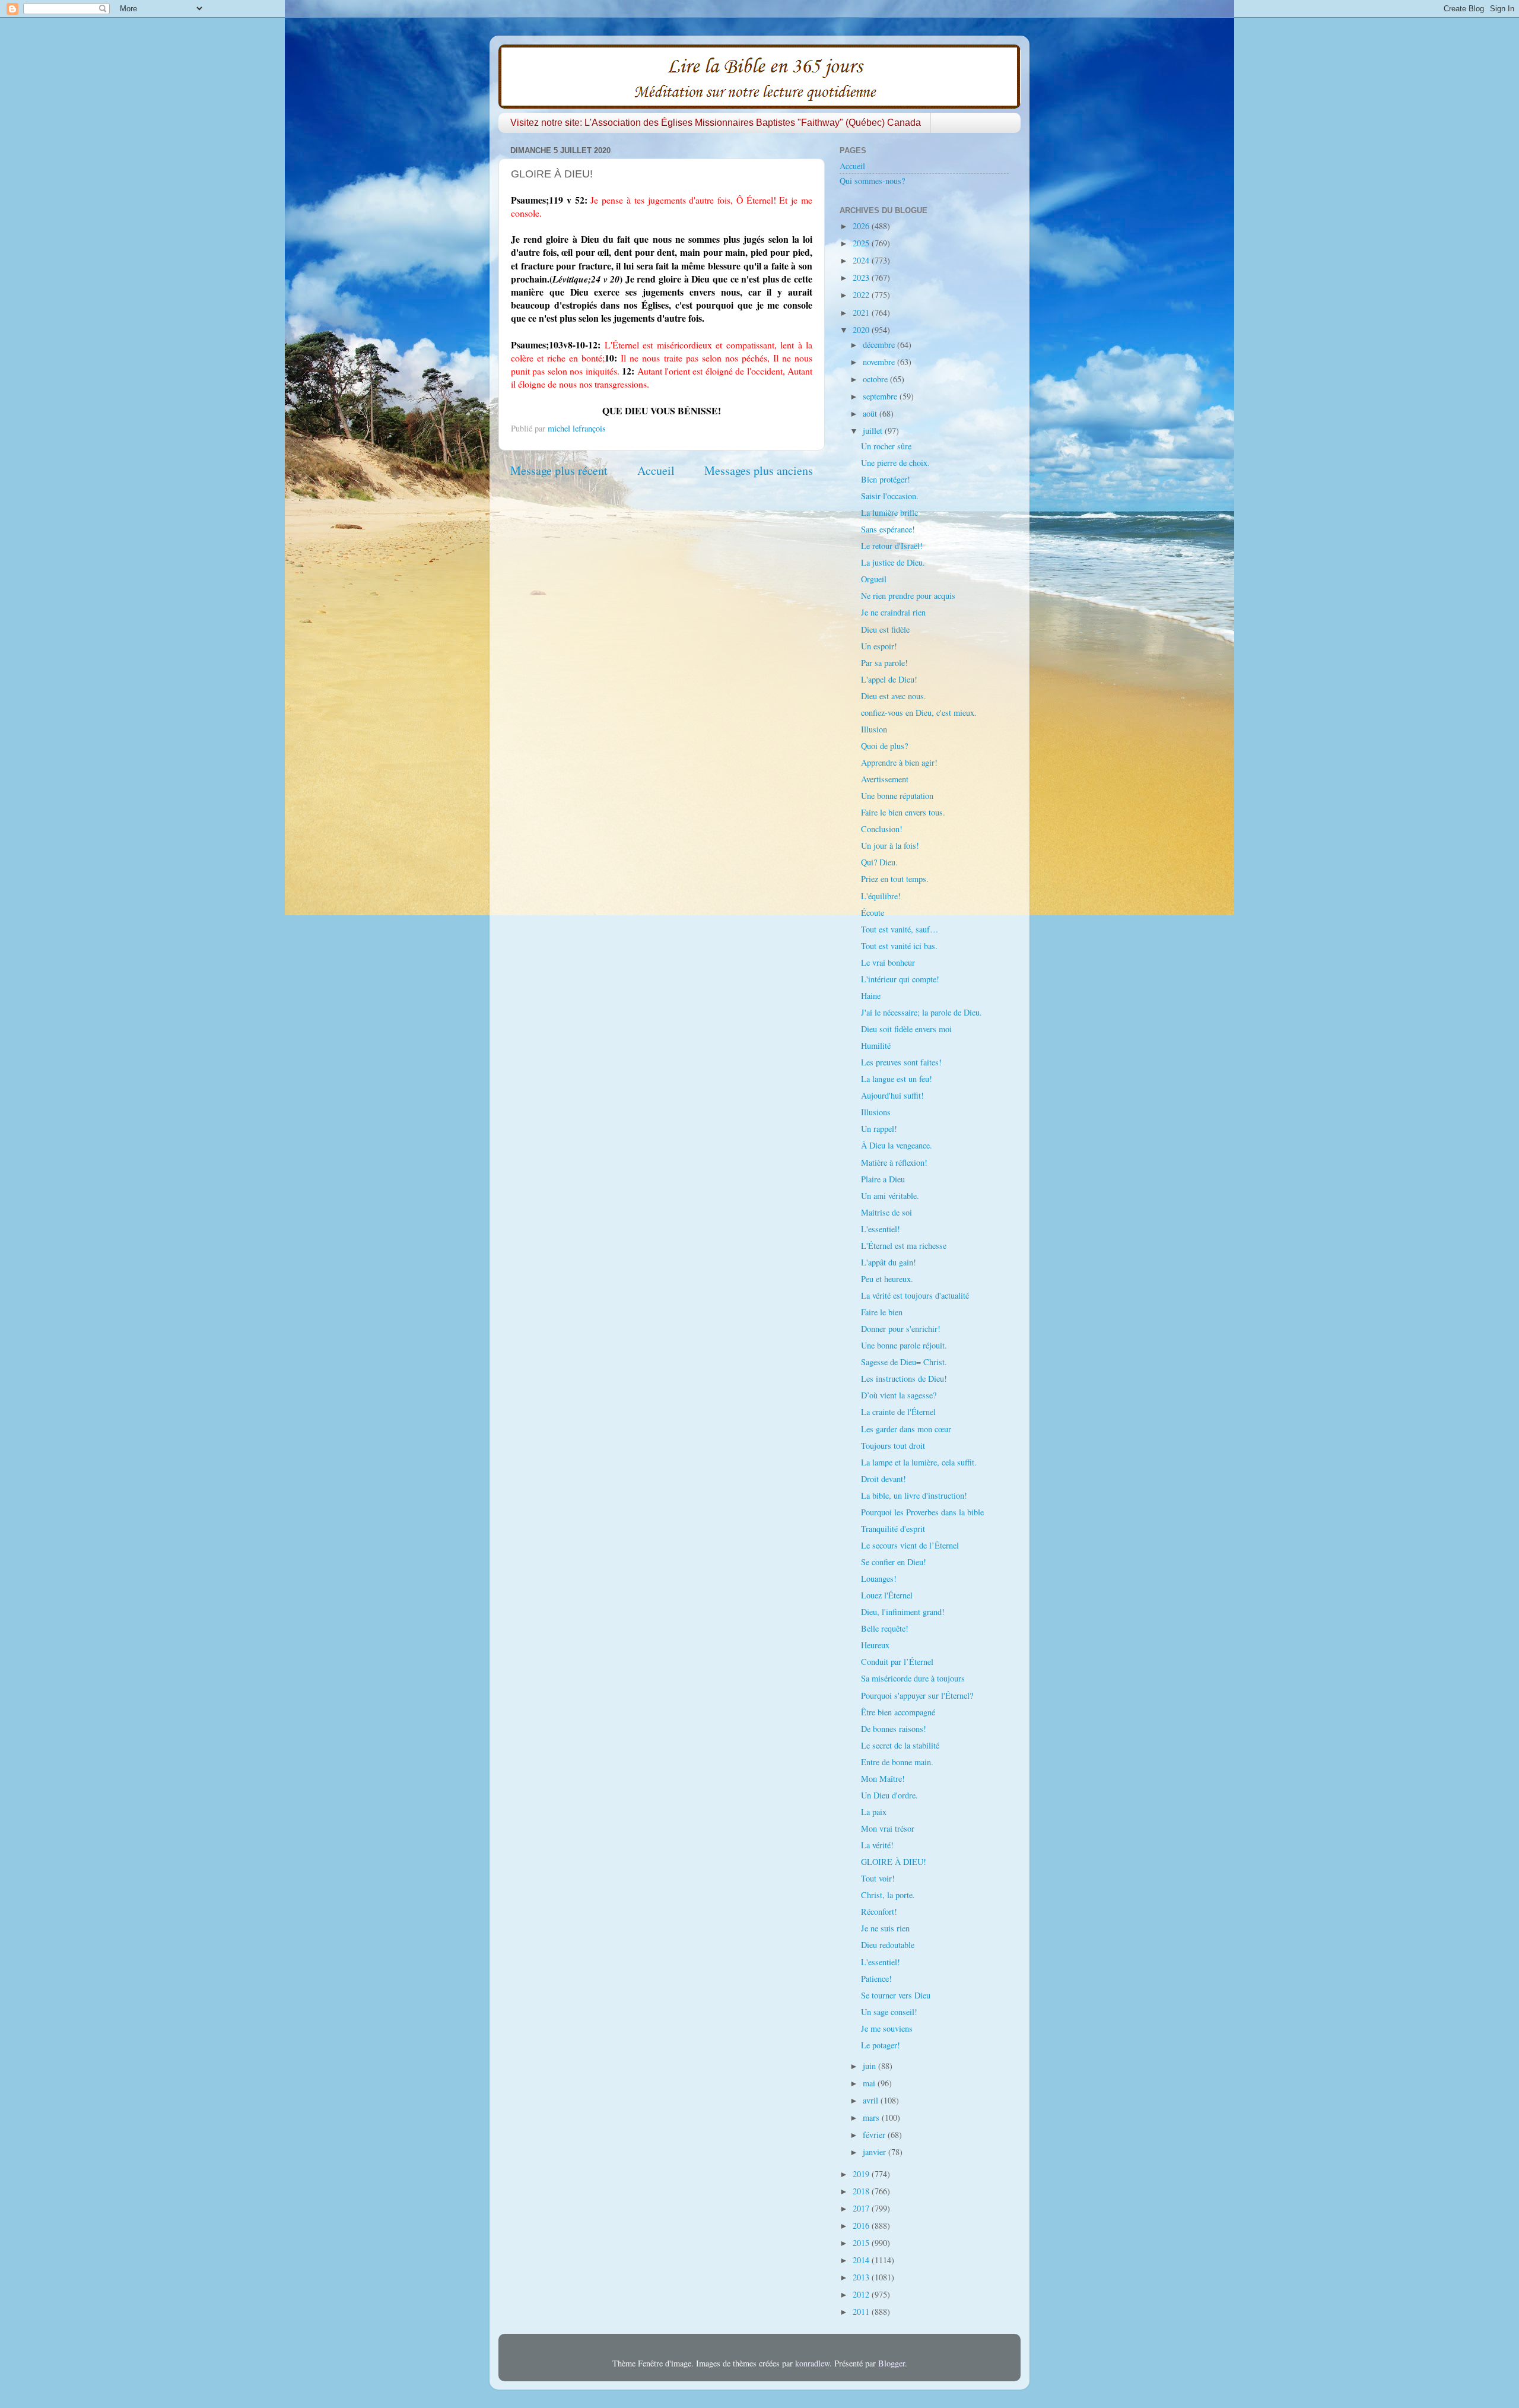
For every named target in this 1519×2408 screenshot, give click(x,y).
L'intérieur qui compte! (900, 979)
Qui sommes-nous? (872, 181)
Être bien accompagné (898, 1712)
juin (870, 2066)
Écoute (873, 913)
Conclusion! (882, 829)
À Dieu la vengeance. (897, 1145)
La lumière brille (889, 513)
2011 (862, 2312)
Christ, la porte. (888, 1895)
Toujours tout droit (893, 1446)
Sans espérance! (888, 529)
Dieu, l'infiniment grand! (903, 1612)
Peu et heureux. (887, 1279)
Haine (871, 996)
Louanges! (879, 1579)
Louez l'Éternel (887, 1595)
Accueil (656, 470)
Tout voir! (878, 1878)
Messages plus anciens (759, 470)
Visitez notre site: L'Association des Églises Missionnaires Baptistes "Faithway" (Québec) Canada (716, 123)
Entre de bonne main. (897, 1762)
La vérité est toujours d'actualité (915, 1295)
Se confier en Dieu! (894, 1562)
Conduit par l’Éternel (897, 1662)
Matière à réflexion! (894, 1162)
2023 (862, 277)
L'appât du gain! (889, 1262)
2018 (862, 2191)
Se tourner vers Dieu (896, 1995)
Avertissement (885, 779)
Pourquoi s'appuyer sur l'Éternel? (917, 1695)
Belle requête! (885, 1628)
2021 (862, 312)
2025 (862, 243)
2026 (862, 226)
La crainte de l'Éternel (898, 1412)
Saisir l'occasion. (890, 496)
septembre (881, 396)
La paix (874, 1812)
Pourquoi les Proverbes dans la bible (922, 1512)
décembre (880, 345)
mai (870, 2083)
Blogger (892, 2363)
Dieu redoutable (888, 1945)
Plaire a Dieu (883, 1179)
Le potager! (881, 2045)
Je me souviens (887, 2028)
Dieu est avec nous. (894, 696)
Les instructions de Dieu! (904, 1379)
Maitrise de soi (886, 1212)
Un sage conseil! (889, 2012)
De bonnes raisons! (894, 1729)
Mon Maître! (883, 1779)
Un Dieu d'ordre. (889, 1795)
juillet (874, 431)
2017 (862, 2208)
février (875, 2135)
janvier (876, 2152)
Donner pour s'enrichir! (901, 1329)
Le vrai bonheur (888, 962)
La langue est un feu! (897, 1079)
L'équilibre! (881, 896)
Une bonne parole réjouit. (904, 1345)
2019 (862, 2174)
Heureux (875, 1645)
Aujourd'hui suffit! (892, 1095)
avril (872, 2100)
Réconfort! (879, 1912)
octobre (876, 379)
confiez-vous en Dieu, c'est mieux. (919, 713)
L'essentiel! (881, 1229)
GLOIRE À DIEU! (894, 1862)
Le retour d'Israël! (892, 546)
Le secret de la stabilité (900, 1745)
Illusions (876, 1112)
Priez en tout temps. (895, 879)
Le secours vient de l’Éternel (910, 1545)
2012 (862, 2294)
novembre (880, 362)
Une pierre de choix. (895, 463)
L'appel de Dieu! (889, 679)
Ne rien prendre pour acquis (908, 596)
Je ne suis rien (885, 1928)
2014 (862, 2260)
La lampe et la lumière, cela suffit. (919, 1462)
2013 (862, 2277)
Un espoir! (879, 646)
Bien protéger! (886, 479)
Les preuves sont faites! (901, 1062)
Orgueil (874, 579)
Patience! (876, 1979)
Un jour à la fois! (890, 846)
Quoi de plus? (884, 746)
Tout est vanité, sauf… (900, 929)
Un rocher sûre (886, 446)
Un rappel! (879, 1129)
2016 (862, 2225)
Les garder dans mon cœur (906, 1429)
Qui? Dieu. (879, 862)
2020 (862, 330)
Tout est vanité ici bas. (899, 946)
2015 (862, 2243)
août (871, 413)
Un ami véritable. (890, 1196)
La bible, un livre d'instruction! (914, 1495)
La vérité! (877, 1845)
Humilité (876, 1046)
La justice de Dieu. (893, 562)
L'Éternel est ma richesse (904, 1246)
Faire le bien (882, 1312)
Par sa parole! (884, 663)
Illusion (874, 729)
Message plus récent (559, 470)
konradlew (812, 2363)
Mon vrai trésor (888, 1828)
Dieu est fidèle (885, 629)
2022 (862, 295)
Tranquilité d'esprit (893, 1529)
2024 (862, 260)
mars (872, 2117)
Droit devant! (884, 1479)
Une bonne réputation (897, 796)
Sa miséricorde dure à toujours (913, 1678)
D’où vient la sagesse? (899, 1395)
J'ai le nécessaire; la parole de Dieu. (921, 1012)
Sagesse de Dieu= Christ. (904, 1362)
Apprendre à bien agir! (899, 762)
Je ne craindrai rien (893, 612)
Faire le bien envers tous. (903, 812)
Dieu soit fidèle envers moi (906, 1029)
